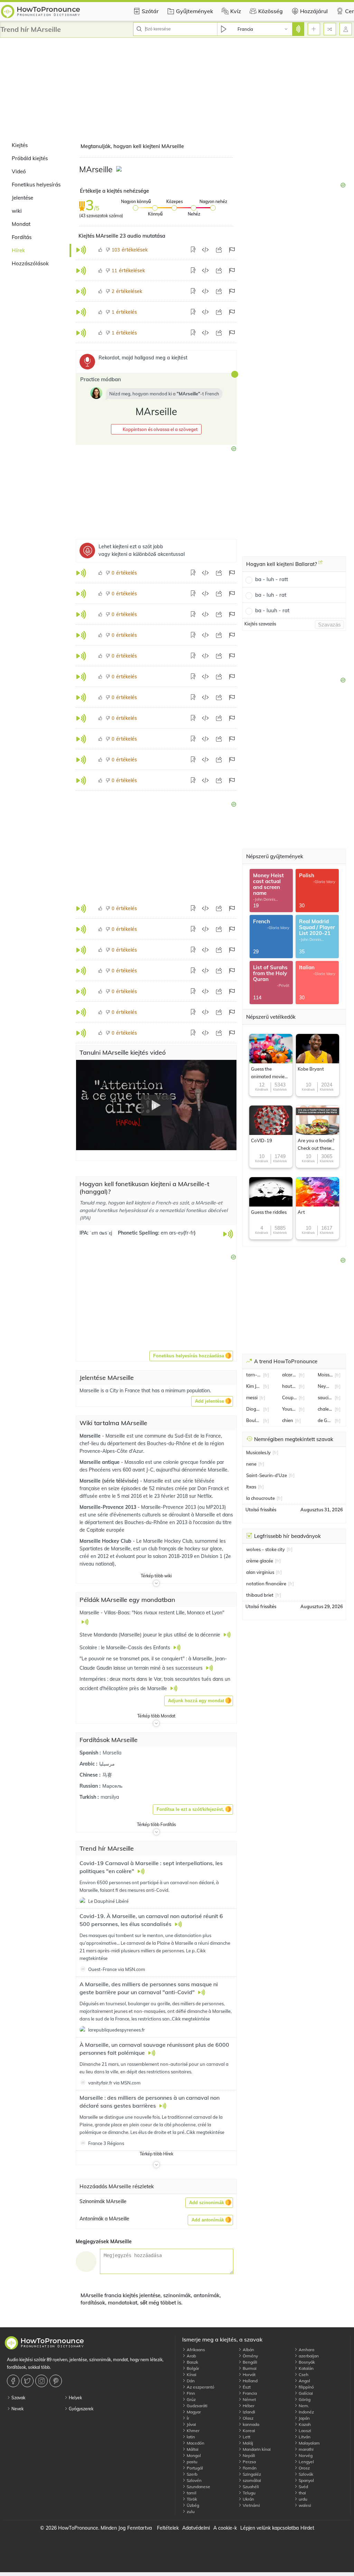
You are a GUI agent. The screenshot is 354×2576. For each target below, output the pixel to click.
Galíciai (305, 2393)
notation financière (266, 1584)
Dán (190, 2381)
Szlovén (194, 2480)
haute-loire (290, 1386)
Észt (246, 2387)
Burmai (249, 2368)
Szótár (150, 11)
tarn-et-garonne (254, 1375)
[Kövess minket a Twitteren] (28, 2381)
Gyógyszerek (81, 2409)
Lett (246, 2437)
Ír (187, 2418)
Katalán (306, 2368)
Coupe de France (290, 1397)
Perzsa (249, 2462)
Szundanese (198, 2487)
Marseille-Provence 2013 (109, 1507)
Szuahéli (250, 2487)
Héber (248, 2406)
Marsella (112, 1753)
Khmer (193, 2431)
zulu (190, 2511)
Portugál (194, 2468)
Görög (304, 2399)
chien (288, 1420)
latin (190, 2437)
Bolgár (192, 2368)
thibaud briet (260, 1595)
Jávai (191, 2424)
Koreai (248, 2431)
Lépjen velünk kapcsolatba (269, 2528)
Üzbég (192, 2505)
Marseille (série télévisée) (110, 1481)
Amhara (306, 2350)
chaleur (325, 1409)
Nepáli (248, 2455)
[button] (156, 429)
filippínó (306, 2387)
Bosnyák (306, 2362)
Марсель (112, 1786)
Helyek (75, 2398)
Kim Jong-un (254, 1386)
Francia (249, 2393)
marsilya (110, 1797)
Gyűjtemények (194, 11)
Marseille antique (100, 1462)
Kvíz (236, 11)
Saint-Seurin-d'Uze (267, 1475)
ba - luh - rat (271, 595)
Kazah (304, 2424)
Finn (190, 2393)
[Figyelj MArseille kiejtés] (120, 170)
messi (252, 1397)
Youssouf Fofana (290, 1409)
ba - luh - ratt (272, 579)
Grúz (191, 2399)
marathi (306, 2449)
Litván (304, 2437)
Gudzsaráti (197, 2406)
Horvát (249, 2375)
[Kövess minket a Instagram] (42, 2381)
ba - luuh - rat (272, 610)
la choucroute (260, 1498)
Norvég (305, 2455)
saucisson (325, 1397)
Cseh (303, 2375)
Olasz (248, 2418)
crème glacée (260, 1561)
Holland (250, 2381)
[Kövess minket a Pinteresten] (57, 2381)
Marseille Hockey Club (106, 1541)
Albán (248, 2350)
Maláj (247, 2443)
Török (191, 2499)
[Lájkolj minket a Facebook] (14, 2381)
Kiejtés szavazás (260, 624)
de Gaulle (325, 1420)
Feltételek (168, 2528)
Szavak (18, 2398)
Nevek (17, 2409)
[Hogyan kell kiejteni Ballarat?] (320, 565)
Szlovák (305, 2474)
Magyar (193, 2412)
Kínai (191, 2375)
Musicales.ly (258, 1452)
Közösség (271, 11)
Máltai (192, 2449)
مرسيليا (107, 1764)
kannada (250, 2424)
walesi (304, 2505)
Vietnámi (251, 2505)
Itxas (251, 1487)
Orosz (304, 2468)
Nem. (303, 2406)
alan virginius (260, 1572)
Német (249, 2399)
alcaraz (290, 1375)
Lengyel (306, 2462)
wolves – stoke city (265, 1549)
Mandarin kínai (256, 2449)
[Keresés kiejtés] (298, 29)
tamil (191, 2493)
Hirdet (307, 2528)
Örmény (250, 2356)
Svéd (303, 2487)
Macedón (195, 2443)
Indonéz (306, 2412)
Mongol (193, 2455)
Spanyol (306, 2480)
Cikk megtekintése (191, 2019)
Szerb (192, 2474)
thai (302, 2493)
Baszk (192, 2362)
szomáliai (251, 2480)
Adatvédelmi (196, 2528)
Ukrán (248, 2499)
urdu (302, 2499)
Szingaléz (251, 2474)
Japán (304, 2418)
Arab (191, 2356)
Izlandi (248, 2412)
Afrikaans (195, 2350)
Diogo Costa (254, 1409)
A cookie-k (225, 2528)
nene (251, 1464)
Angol (304, 2381)
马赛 (107, 1775)
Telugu (249, 2493)
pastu (192, 2462)
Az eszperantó (200, 2387)
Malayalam (309, 2443)
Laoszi (304, 2431)
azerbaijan (308, 2356)
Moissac (325, 1375)
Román (249, 2468)
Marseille (91, 1436)
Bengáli (249, 2362)
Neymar (325, 1386)
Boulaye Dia (254, 1420)
